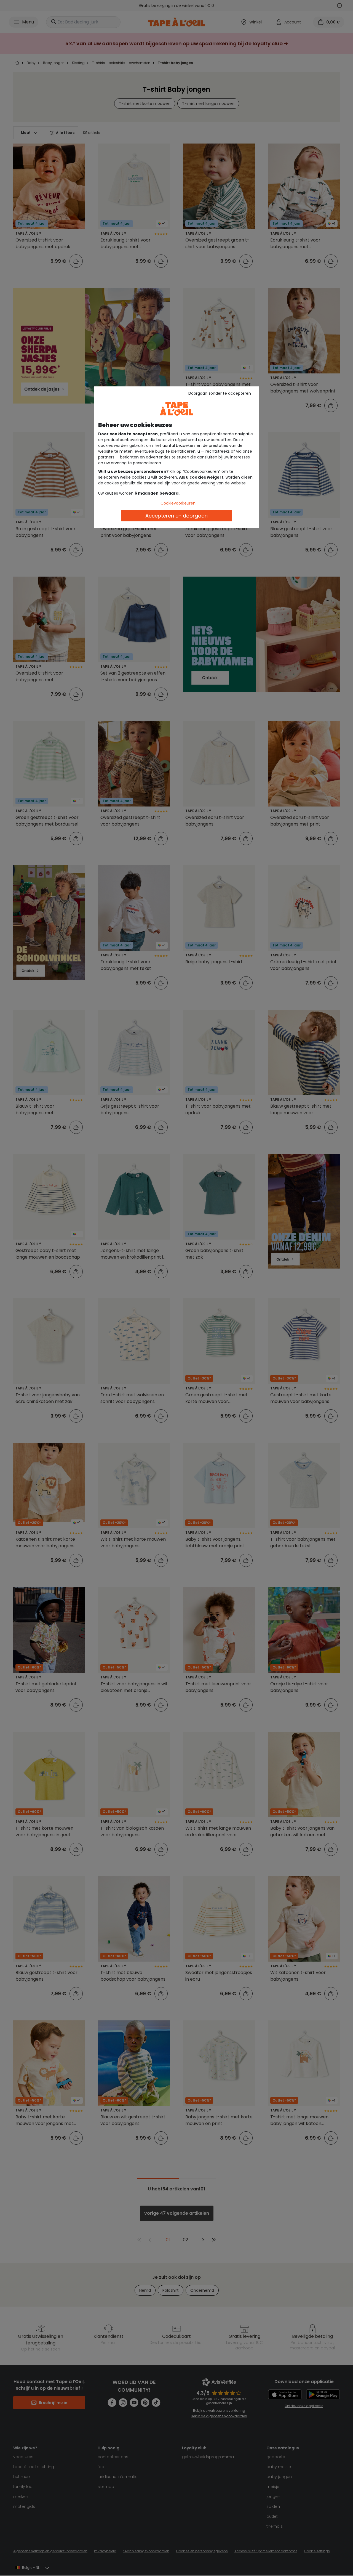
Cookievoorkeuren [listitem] (178, 503)
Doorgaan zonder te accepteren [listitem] (220, 393)
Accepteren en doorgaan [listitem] (176, 516)
